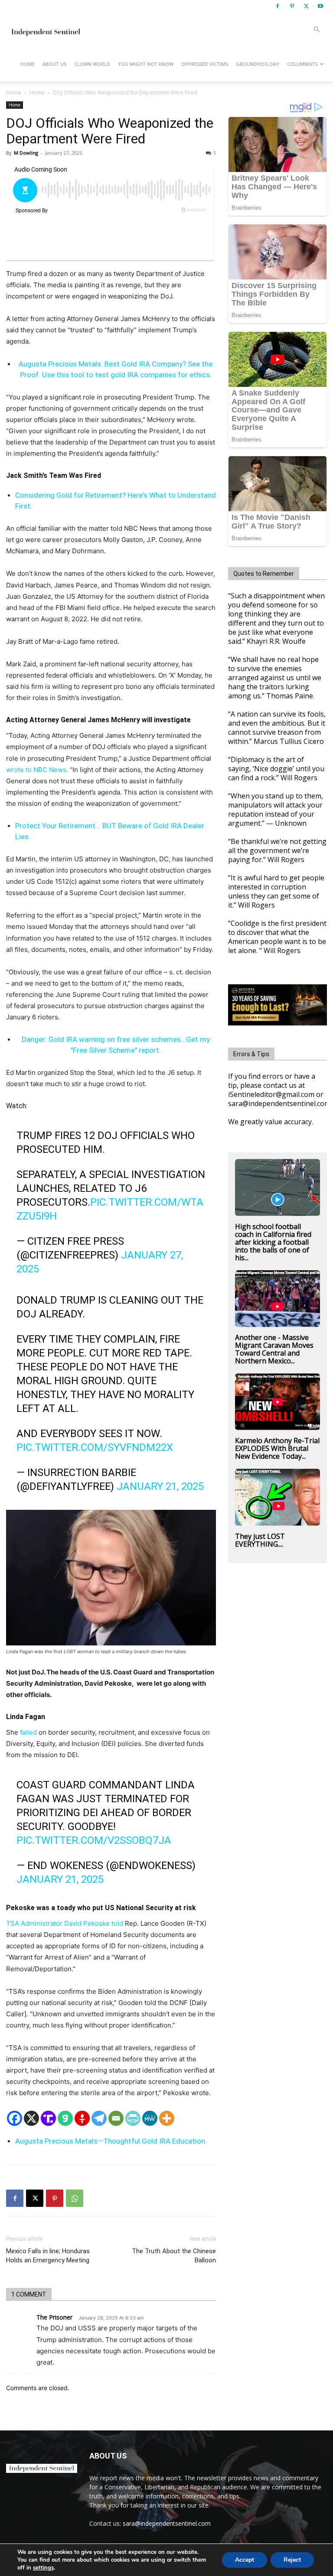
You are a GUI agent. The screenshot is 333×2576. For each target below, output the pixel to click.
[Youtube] (320, 6)
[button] (317, 30)
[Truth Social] (48, 2118)
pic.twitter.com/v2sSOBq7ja (94, 1840)
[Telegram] (99, 2118)
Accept (245, 2560)
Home (28, 64)
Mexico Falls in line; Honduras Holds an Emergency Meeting (48, 2256)
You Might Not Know (146, 64)
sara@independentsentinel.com (167, 2523)
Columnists (302, 64)
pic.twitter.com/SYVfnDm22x (95, 1447)
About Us (54, 64)
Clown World (92, 64)
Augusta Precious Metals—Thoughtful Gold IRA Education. (111, 2141)
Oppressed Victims (205, 64)
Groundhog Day (258, 64)
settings (43, 2568)
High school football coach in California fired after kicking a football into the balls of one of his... (273, 1242)
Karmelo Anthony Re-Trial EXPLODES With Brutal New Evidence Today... (277, 1448)
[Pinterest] (292, 6)
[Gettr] (82, 2118)
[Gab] (65, 2118)
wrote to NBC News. (37, 770)
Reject (292, 2560)
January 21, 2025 (160, 1486)
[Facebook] (277, 6)
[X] (306, 6)
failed (28, 1732)
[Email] (116, 2118)
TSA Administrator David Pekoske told (65, 1923)
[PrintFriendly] (133, 2118)
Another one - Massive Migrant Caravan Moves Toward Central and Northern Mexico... (274, 1349)
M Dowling (26, 153)
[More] (167, 2118)
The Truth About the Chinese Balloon (174, 2256)
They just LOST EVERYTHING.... (260, 1540)
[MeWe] (150, 2118)
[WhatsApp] (75, 2198)
